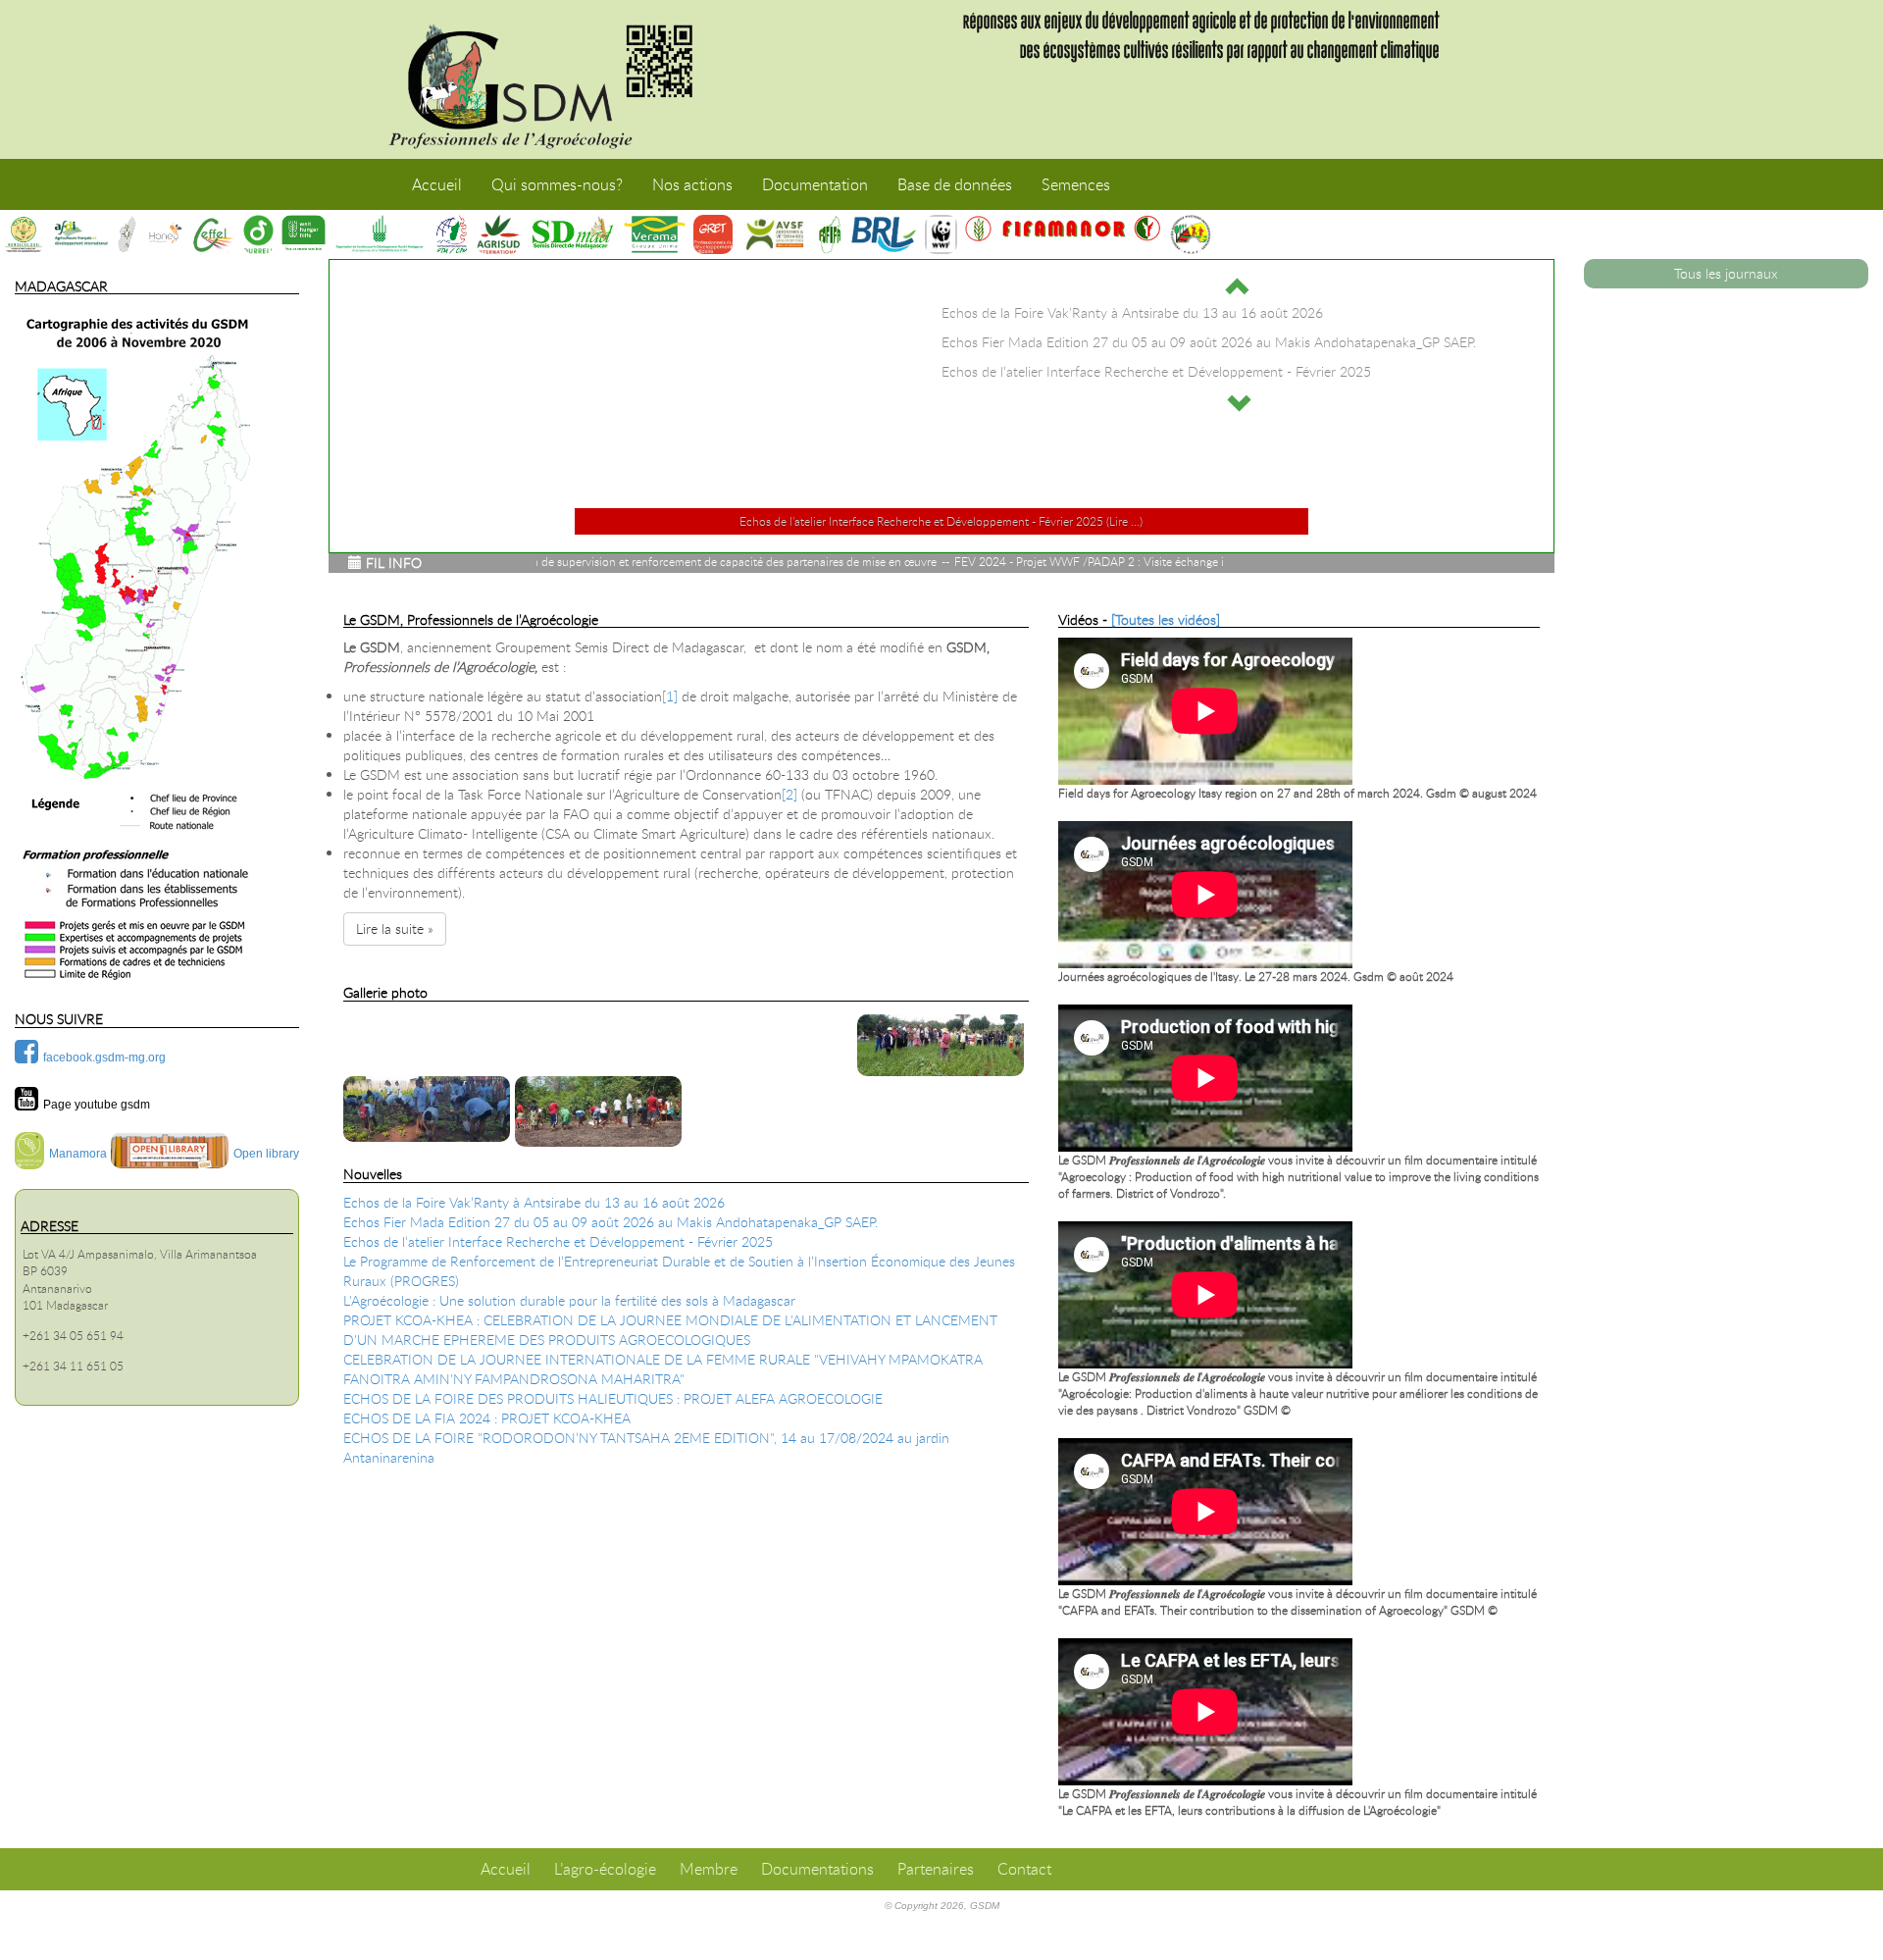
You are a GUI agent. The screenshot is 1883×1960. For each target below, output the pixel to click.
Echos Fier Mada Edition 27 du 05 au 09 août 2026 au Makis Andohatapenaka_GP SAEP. (611, 1222)
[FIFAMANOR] (1063, 229)
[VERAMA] (655, 234)
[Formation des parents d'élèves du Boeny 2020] (601, 1111)
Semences (1076, 184)
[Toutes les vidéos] (1166, 619)
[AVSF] (775, 234)
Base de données (955, 184)
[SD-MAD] (572, 234)
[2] (789, 794)
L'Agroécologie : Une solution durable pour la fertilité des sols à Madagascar (569, 1300)
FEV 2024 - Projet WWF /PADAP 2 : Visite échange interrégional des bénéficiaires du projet (1027, 561)
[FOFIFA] (830, 234)
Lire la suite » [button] (395, 928)
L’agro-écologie (605, 1869)
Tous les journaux (1726, 273)
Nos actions (692, 184)
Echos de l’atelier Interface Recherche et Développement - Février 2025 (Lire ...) (941, 521)
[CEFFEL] (214, 234)
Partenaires (936, 1869)
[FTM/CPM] (451, 234)
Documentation (815, 184)
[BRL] (883, 234)
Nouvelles (373, 1174)
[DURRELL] (259, 234)
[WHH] (303, 234)
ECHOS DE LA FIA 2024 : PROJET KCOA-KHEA (487, 1418)
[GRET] (713, 234)
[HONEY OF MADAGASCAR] (165, 234)
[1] (670, 696)
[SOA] (127, 234)
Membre (709, 1869)
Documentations (817, 1869)
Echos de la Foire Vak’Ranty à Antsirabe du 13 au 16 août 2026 (534, 1202)
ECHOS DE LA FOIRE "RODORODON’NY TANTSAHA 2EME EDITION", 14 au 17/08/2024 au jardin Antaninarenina (646, 1447)
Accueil (437, 184)
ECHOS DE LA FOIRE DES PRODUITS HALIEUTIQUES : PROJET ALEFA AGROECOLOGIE (613, 1398)
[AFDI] (80, 234)
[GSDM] (554, 79)
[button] (1238, 286)
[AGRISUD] (498, 234)
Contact (1024, 1869)
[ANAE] (1190, 234)
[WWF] (941, 234)
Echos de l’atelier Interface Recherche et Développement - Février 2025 (558, 1241)
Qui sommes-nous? (557, 184)
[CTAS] (24, 234)
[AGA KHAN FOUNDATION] (380, 234)
